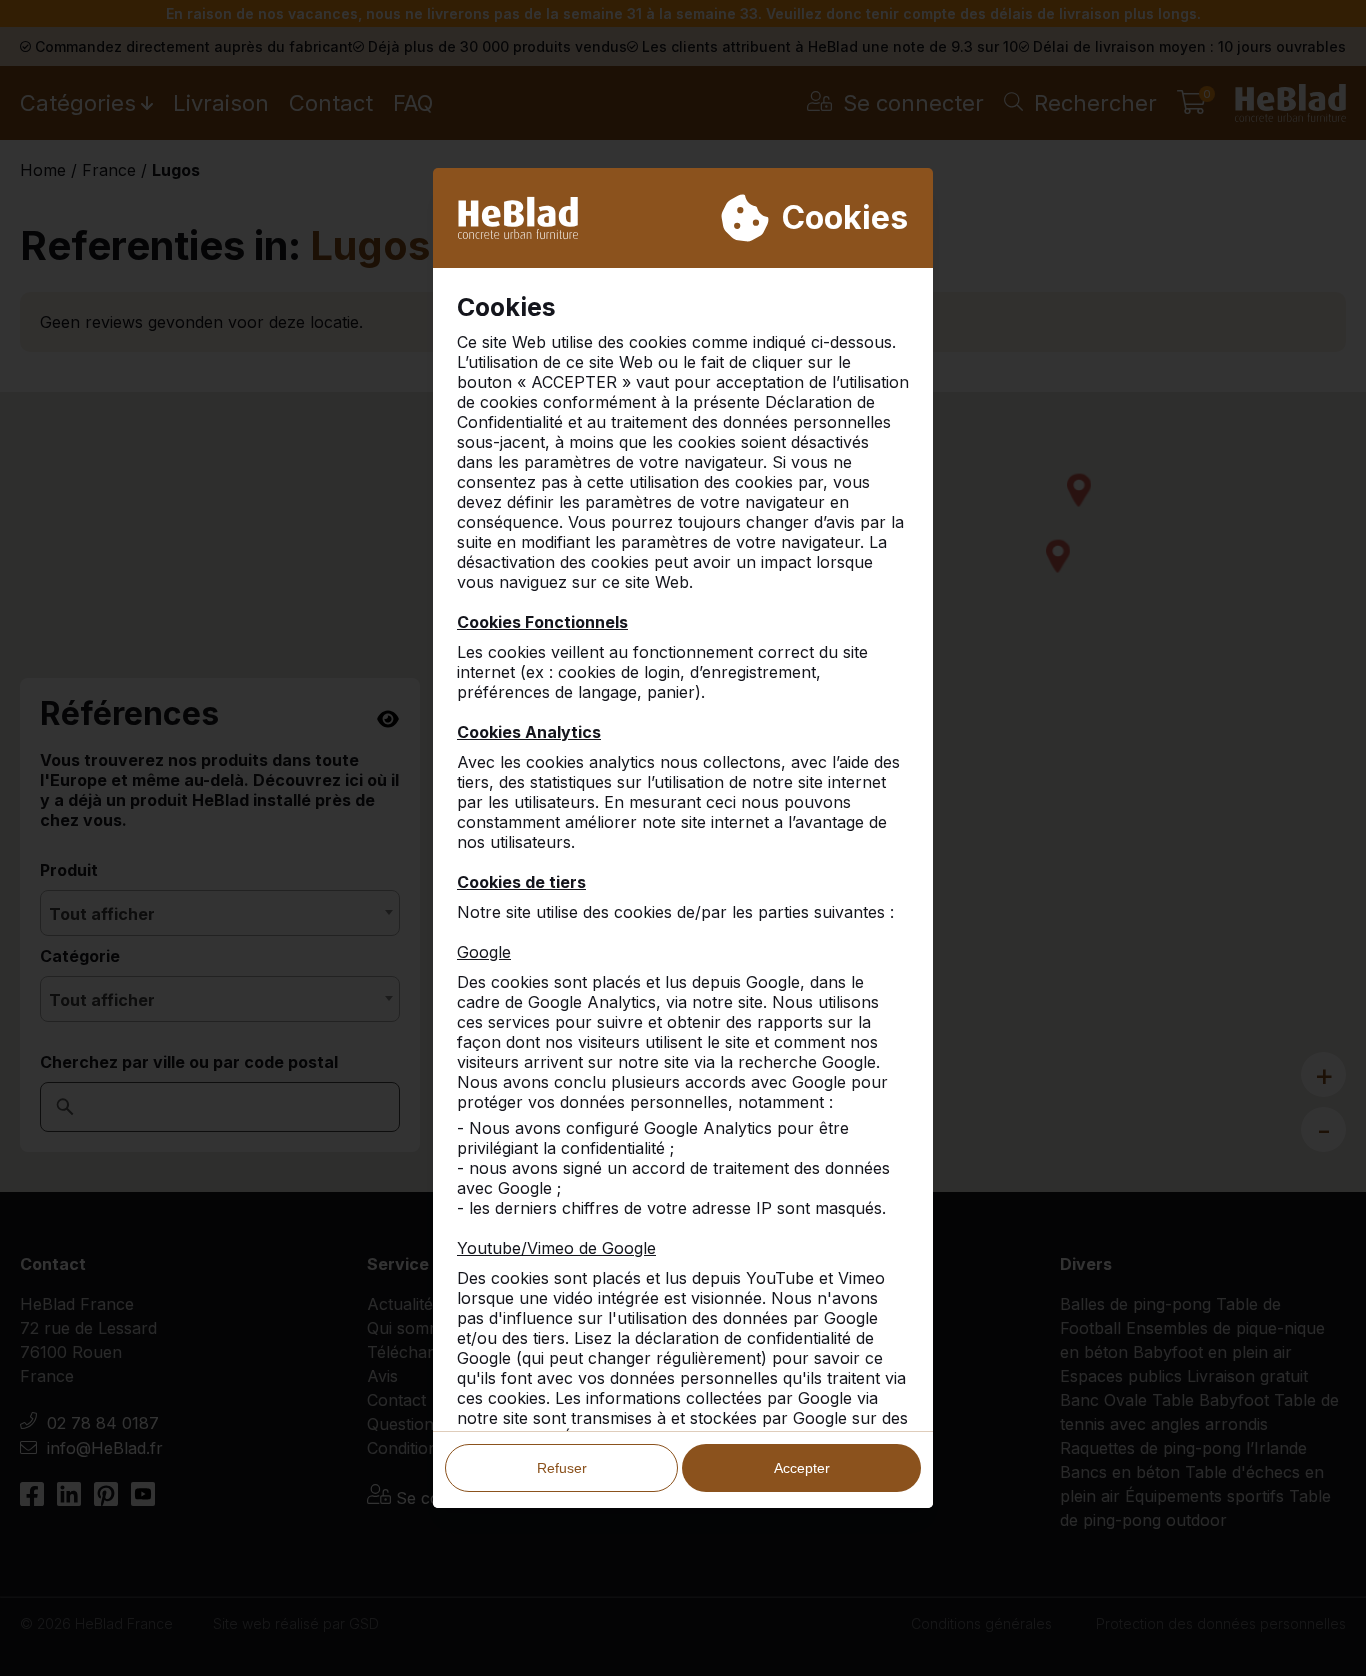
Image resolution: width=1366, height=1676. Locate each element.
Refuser (562, 1468)
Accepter (802, 1468)
